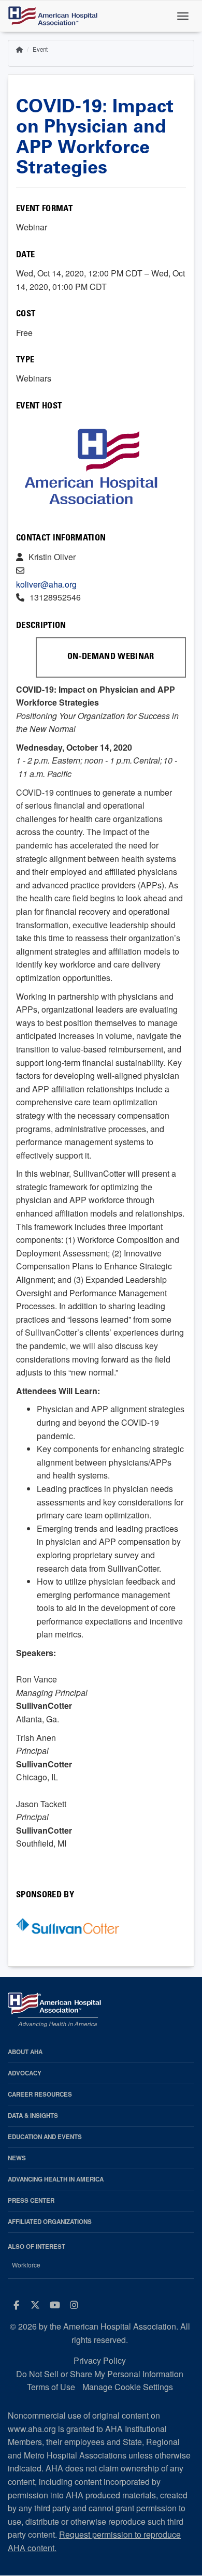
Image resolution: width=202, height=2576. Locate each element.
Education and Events (45, 2137)
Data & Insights (33, 2116)
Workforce (26, 2265)
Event (40, 49)
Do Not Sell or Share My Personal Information (100, 2374)
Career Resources (40, 2094)
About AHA (25, 2052)
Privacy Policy (100, 2360)
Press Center (31, 2200)
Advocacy (25, 2073)
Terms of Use (51, 2387)
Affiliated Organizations (50, 2222)
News (17, 2158)
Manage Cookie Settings (128, 2387)
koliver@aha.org (46, 584)
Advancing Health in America (56, 2179)
